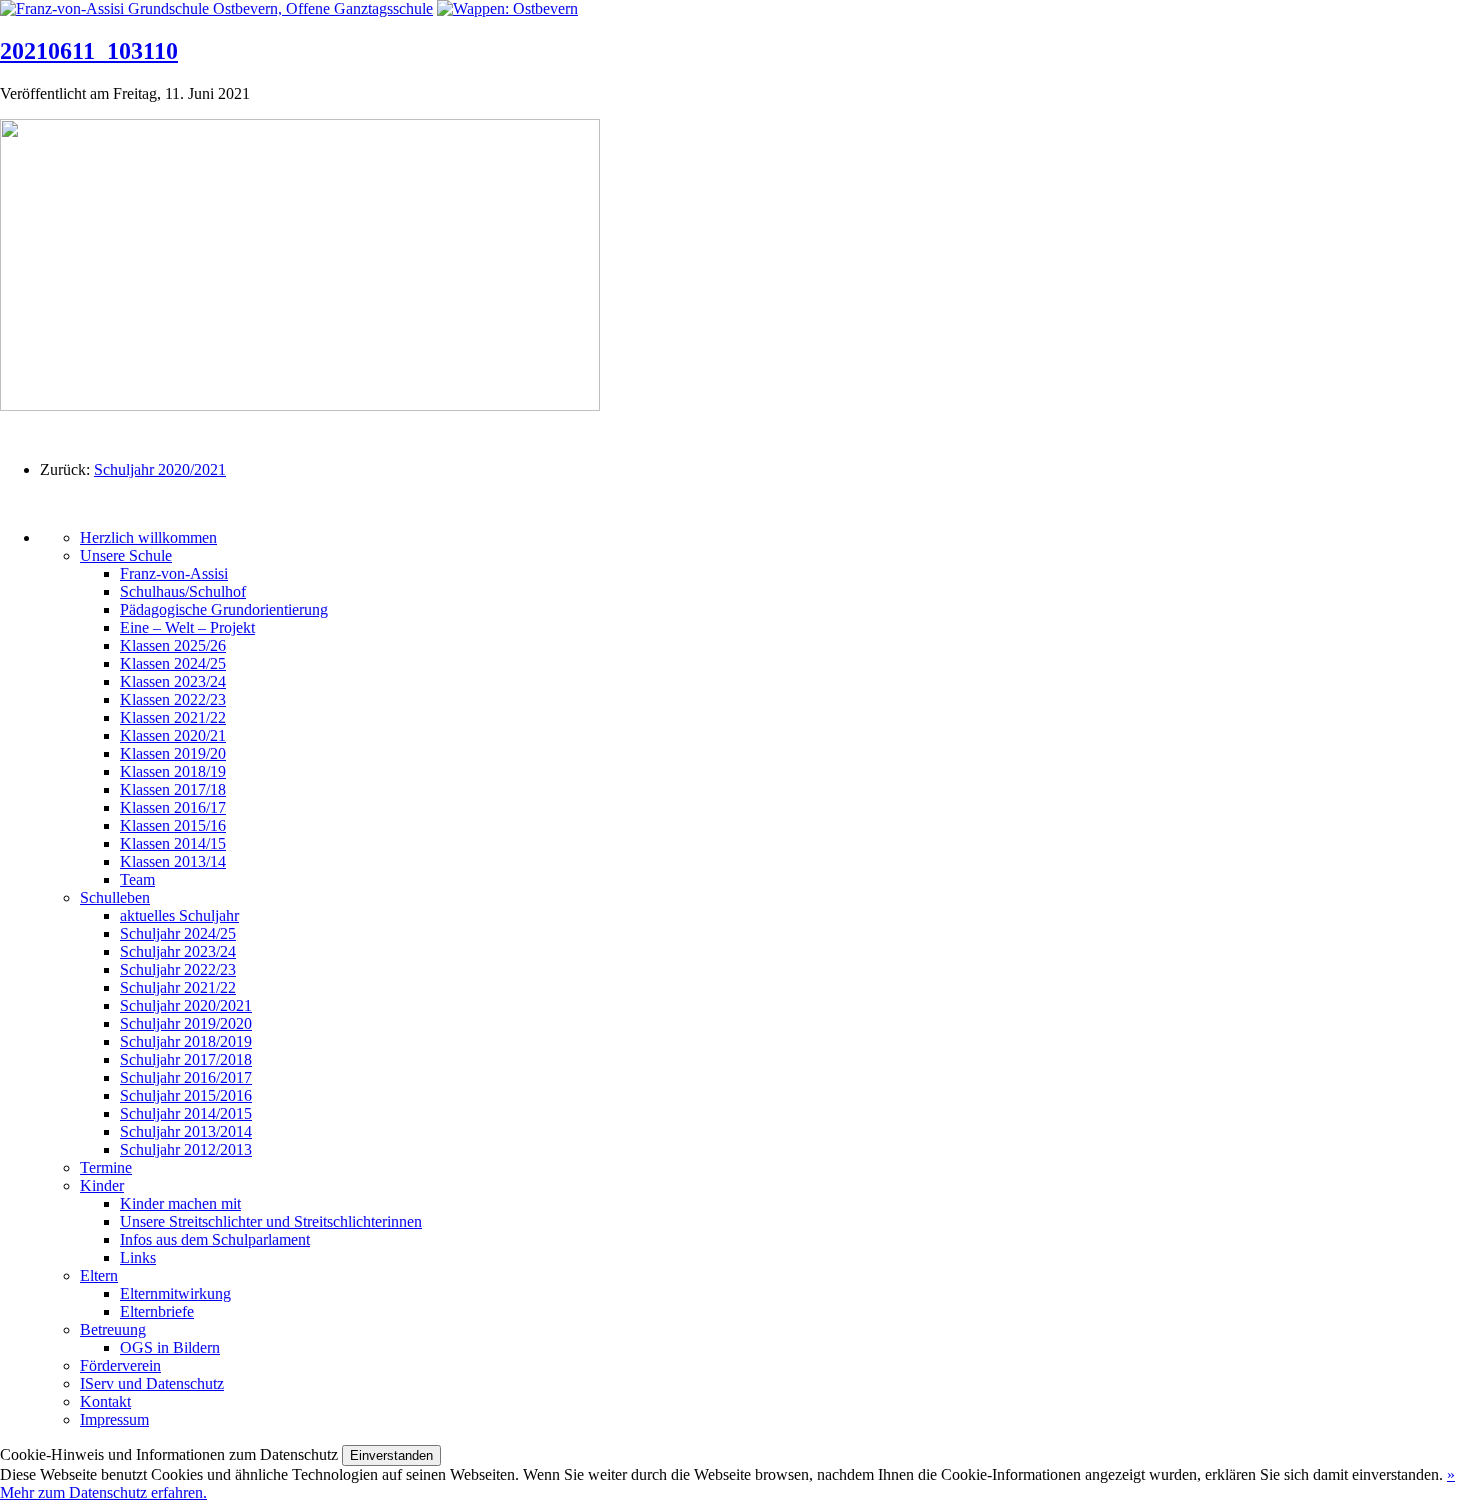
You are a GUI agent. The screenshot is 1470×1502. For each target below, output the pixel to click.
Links (138, 1257)
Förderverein (120, 1365)
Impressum (114, 1419)
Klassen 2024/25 (173, 663)
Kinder (102, 1185)
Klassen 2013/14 (173, 861)
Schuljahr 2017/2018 (186, 1059)
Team (137, 879)
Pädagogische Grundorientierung (224, 609)
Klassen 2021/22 (173, 717)
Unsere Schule (126, 555)
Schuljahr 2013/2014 (186, 1131)
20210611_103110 (89, 51)
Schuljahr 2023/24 (178, 951)
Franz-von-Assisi (174, 573)
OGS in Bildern (170, 1347)
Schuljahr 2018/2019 (186, 1041)
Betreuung (113, 1329)
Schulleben (115, 897)
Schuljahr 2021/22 (178, 987)
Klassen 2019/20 (173, 753)
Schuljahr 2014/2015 (186, 1113)
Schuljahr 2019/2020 (186, 1023)
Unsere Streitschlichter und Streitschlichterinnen (271, 1221)
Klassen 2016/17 (173, 807)
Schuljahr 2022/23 (178, 969)
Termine (106, 1167)
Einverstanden (391, 1455)
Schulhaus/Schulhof (183, 591)
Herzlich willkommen (148, 537)
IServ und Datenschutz (152, 1383)
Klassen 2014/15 (173, 843)
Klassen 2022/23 (173, 699)
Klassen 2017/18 (173, 789)
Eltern (99, 1275)
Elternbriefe (157, 1311)
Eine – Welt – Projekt (187, 627)
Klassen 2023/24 (173, 681)
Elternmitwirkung (175, 1293)
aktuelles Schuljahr (179, 915)
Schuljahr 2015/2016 (186, 1095)
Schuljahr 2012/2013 (186, 1149)
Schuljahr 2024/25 (178, 933)
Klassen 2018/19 (173, 771)
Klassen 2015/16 (173, 825)
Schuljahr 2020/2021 (160, 469)
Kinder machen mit (180, 1203)
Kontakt (105, 1401)
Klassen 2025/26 (173, 645)
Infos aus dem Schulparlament (215, 1239)
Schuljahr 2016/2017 (186, 1077)
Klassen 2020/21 (173, 735)
